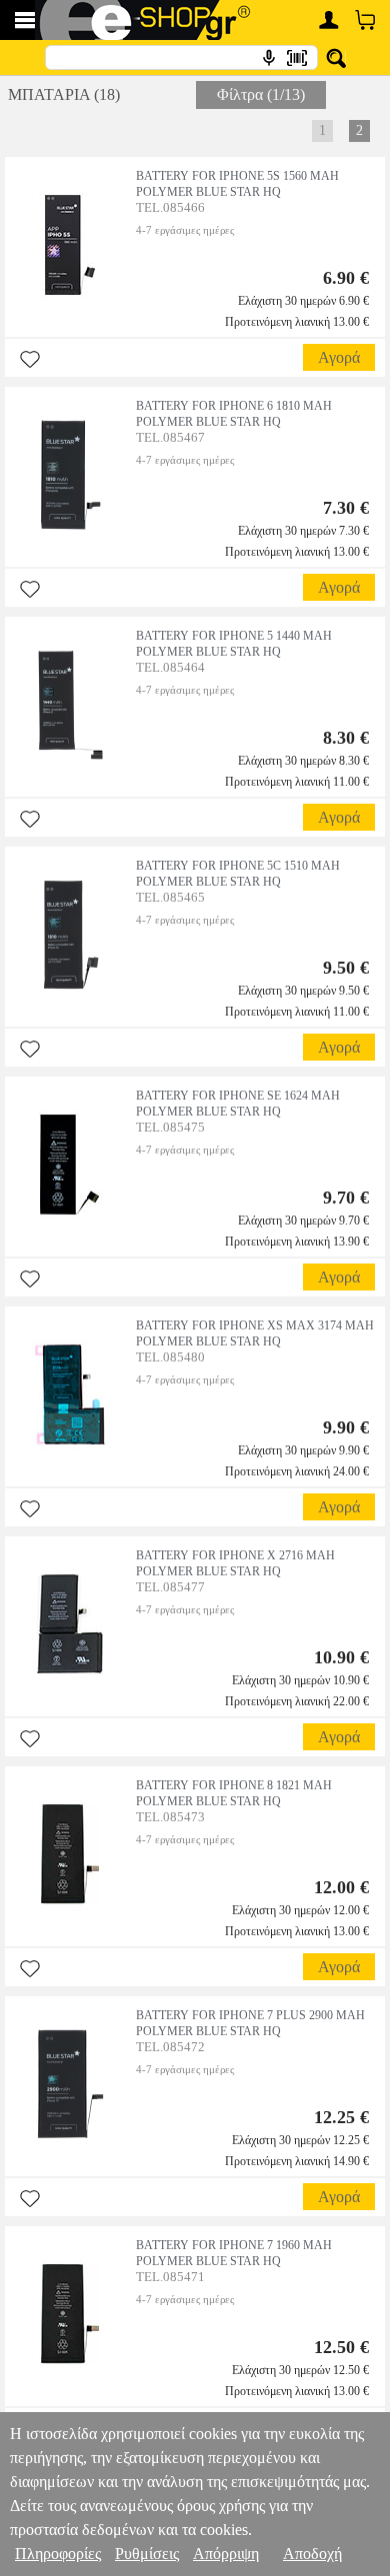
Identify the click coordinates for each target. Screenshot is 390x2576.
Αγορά (339, 357)
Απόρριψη (226, 2554)
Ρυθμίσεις (147, 2554)
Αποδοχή (312, 2554)
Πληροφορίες (58, 2554)
